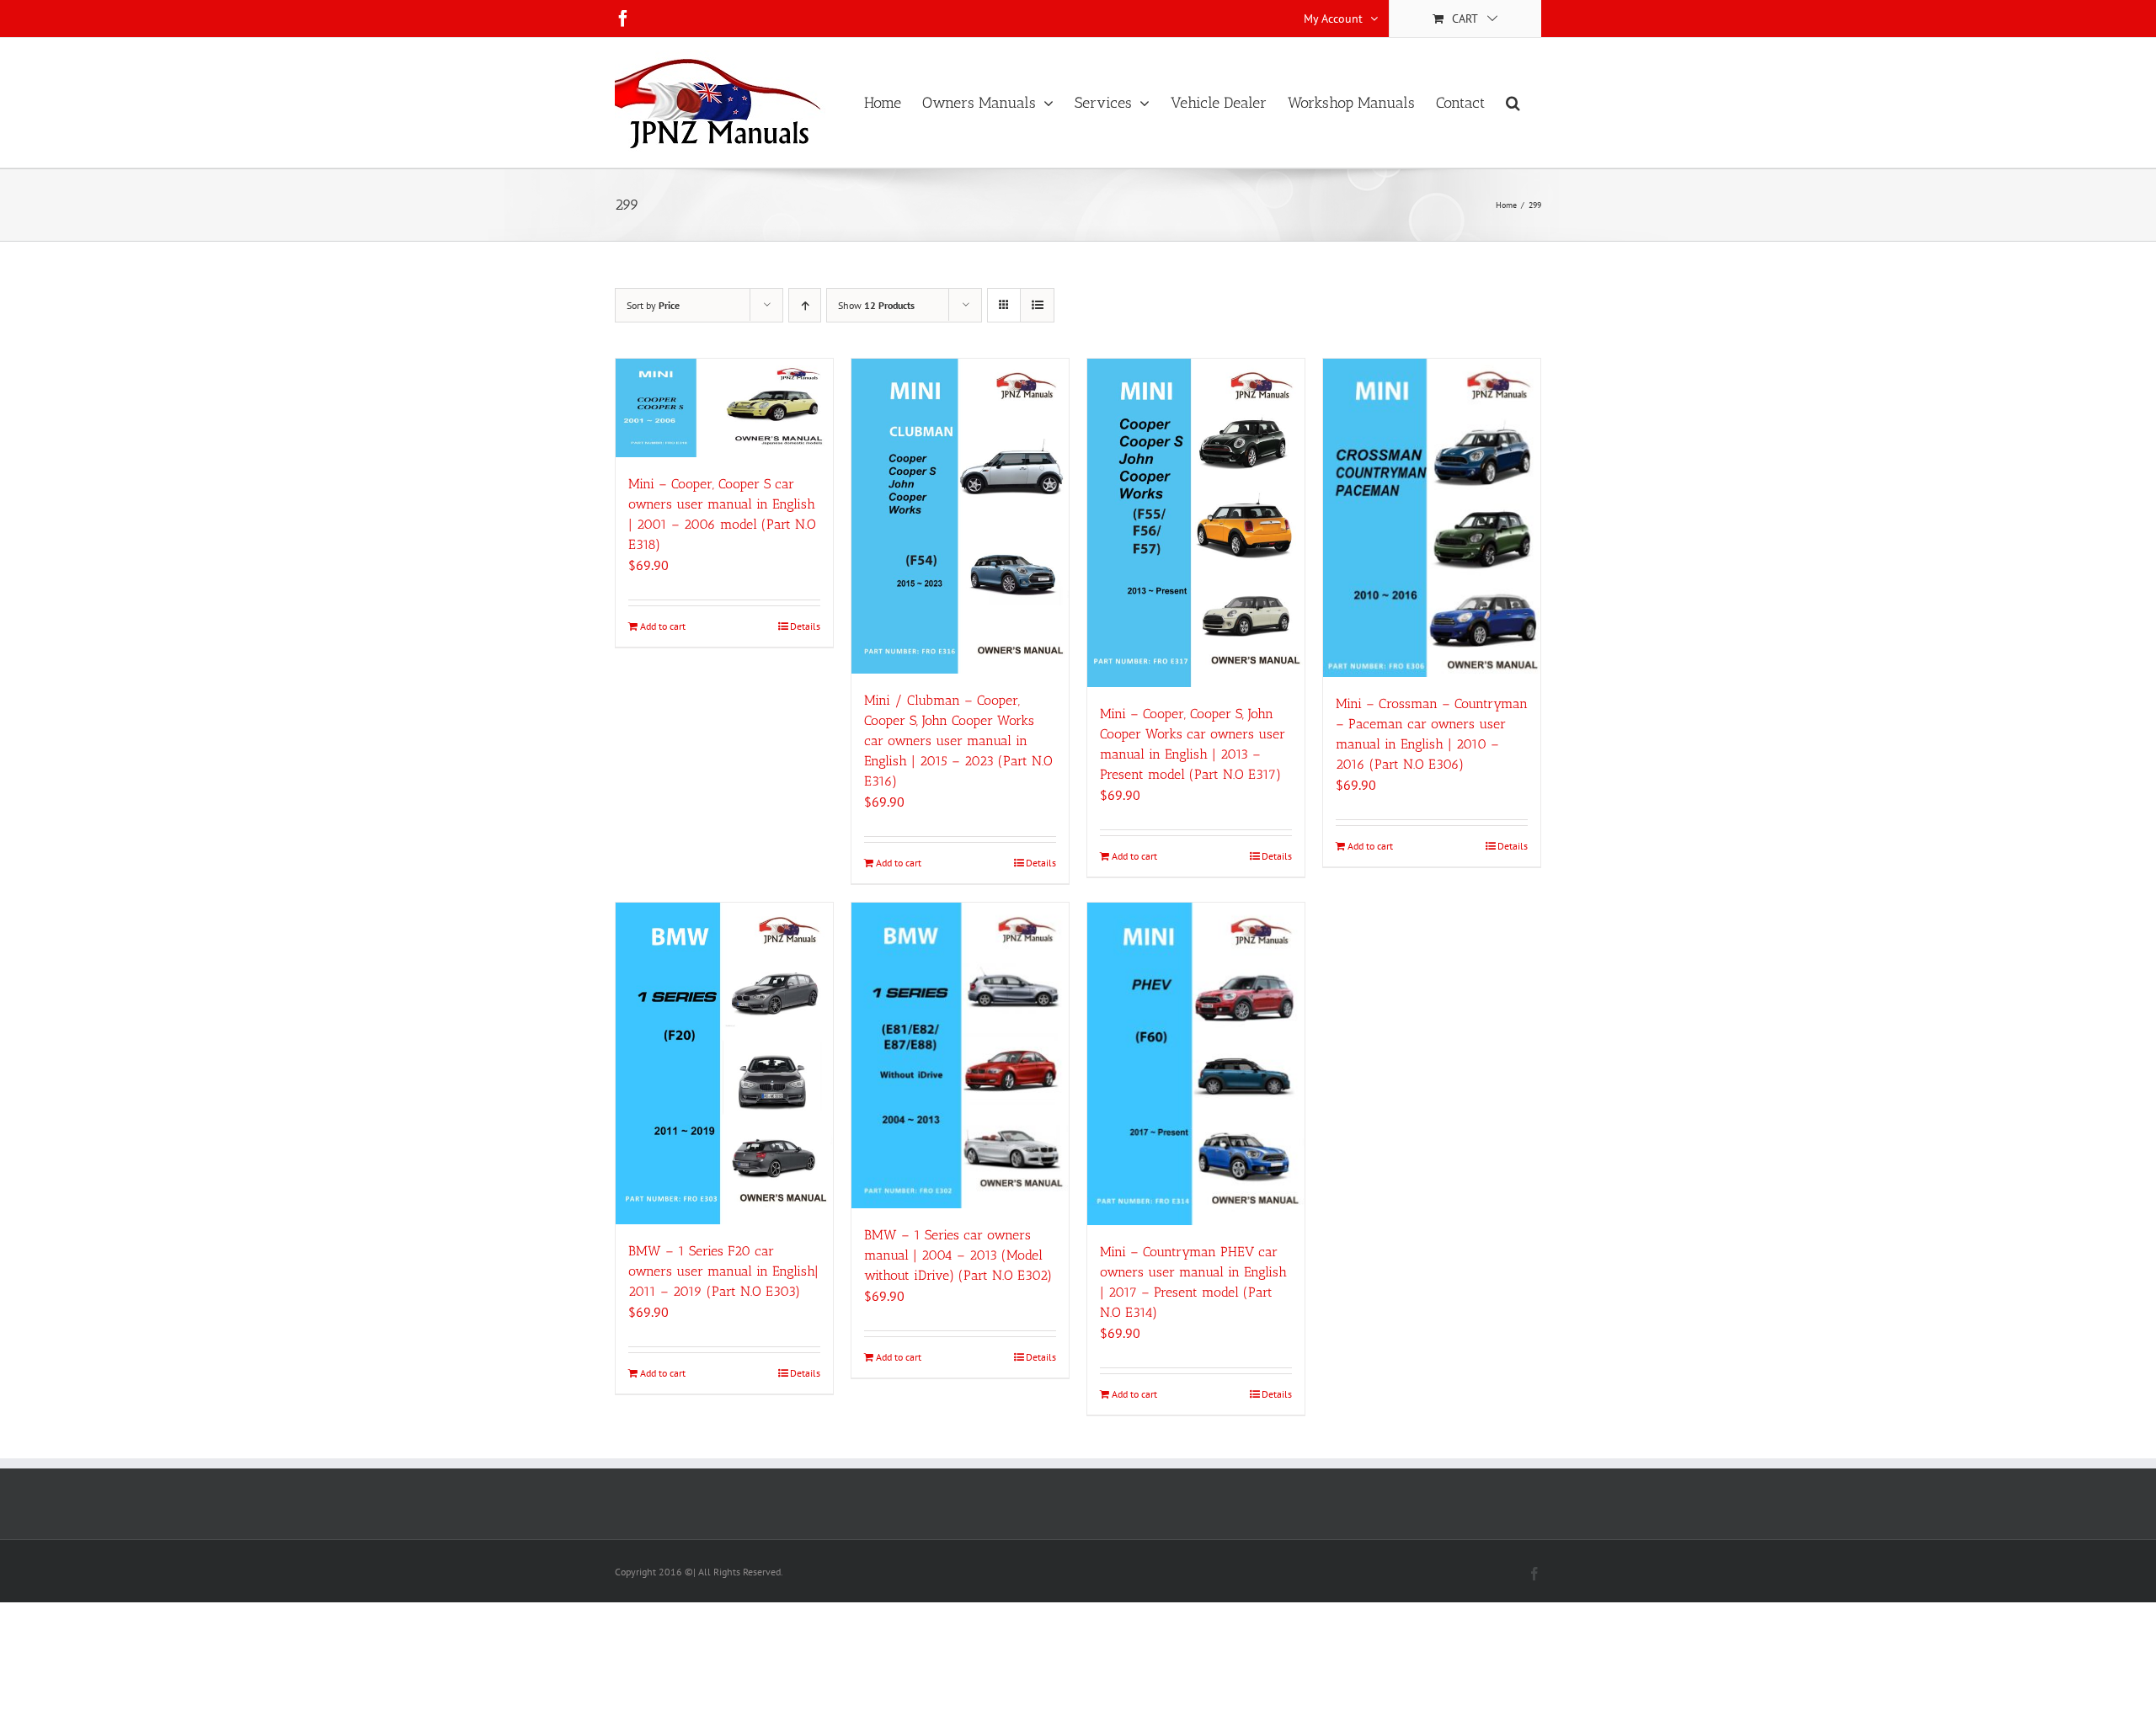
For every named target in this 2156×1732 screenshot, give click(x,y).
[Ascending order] (805, 305)
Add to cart (663, 626)
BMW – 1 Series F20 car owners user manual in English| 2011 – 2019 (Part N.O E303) (723, 1271)
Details (805, 626)
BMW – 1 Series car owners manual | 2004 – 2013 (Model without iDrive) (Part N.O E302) (958, 1255)
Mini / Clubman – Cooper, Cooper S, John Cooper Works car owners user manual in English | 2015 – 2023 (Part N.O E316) (958, 741)
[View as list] (1037, 305)
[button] (1513, 103)
